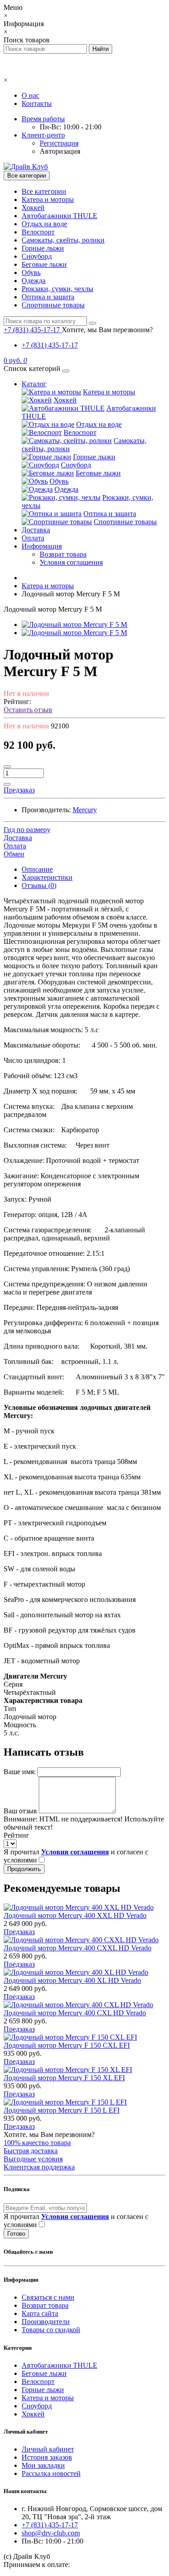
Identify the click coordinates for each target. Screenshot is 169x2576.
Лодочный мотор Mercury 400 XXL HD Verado (75, 1915)
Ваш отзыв (20, 1811)
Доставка (36, 530)
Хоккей (33, 208)
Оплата (33, 538)
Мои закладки (43, 2465)
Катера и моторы (48, 199)
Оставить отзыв (28, 710)
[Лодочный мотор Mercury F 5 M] (74, 625)
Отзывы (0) (39, 885)
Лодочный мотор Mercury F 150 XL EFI (64, 2078)
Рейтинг (16, 1835)
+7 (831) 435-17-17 (50, 345)
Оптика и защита (48, 297)
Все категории (44, 191)
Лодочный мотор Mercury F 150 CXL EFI (67, 2045)
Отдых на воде (44, 224)
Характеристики (47, 877)
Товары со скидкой (51, 2330)
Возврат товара (63, 554)
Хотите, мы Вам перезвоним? (107, 330)
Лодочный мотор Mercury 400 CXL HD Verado (75, 2013)
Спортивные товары (53, 305)
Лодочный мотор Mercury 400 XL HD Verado (72, 1980)
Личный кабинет (48, 2449)
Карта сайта (40, 2313)
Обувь (31, 272)
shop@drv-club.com (51, 2533)
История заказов (47, 2457)
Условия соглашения (71, 562)
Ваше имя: (20, 1772)
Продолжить (24, 1869)
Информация (42, 546)
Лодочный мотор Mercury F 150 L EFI (62, 2110)
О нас (30, 95)
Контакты (37, 103)
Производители (46, 2322)
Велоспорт (38, 232)
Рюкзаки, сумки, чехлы (57, 289)
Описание (37, 869)
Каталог (34, 384)
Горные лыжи (43, 248)
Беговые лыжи (44, 264)
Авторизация (60, 151)
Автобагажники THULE (59, 216)
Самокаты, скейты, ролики (63, 240)
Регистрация (59, 143)
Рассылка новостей (51, 2473)
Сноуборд (37, 256)
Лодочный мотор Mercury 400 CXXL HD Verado (78, 1948)
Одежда (34, 281)
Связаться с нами (48, 2297)
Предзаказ (19, 1932)
